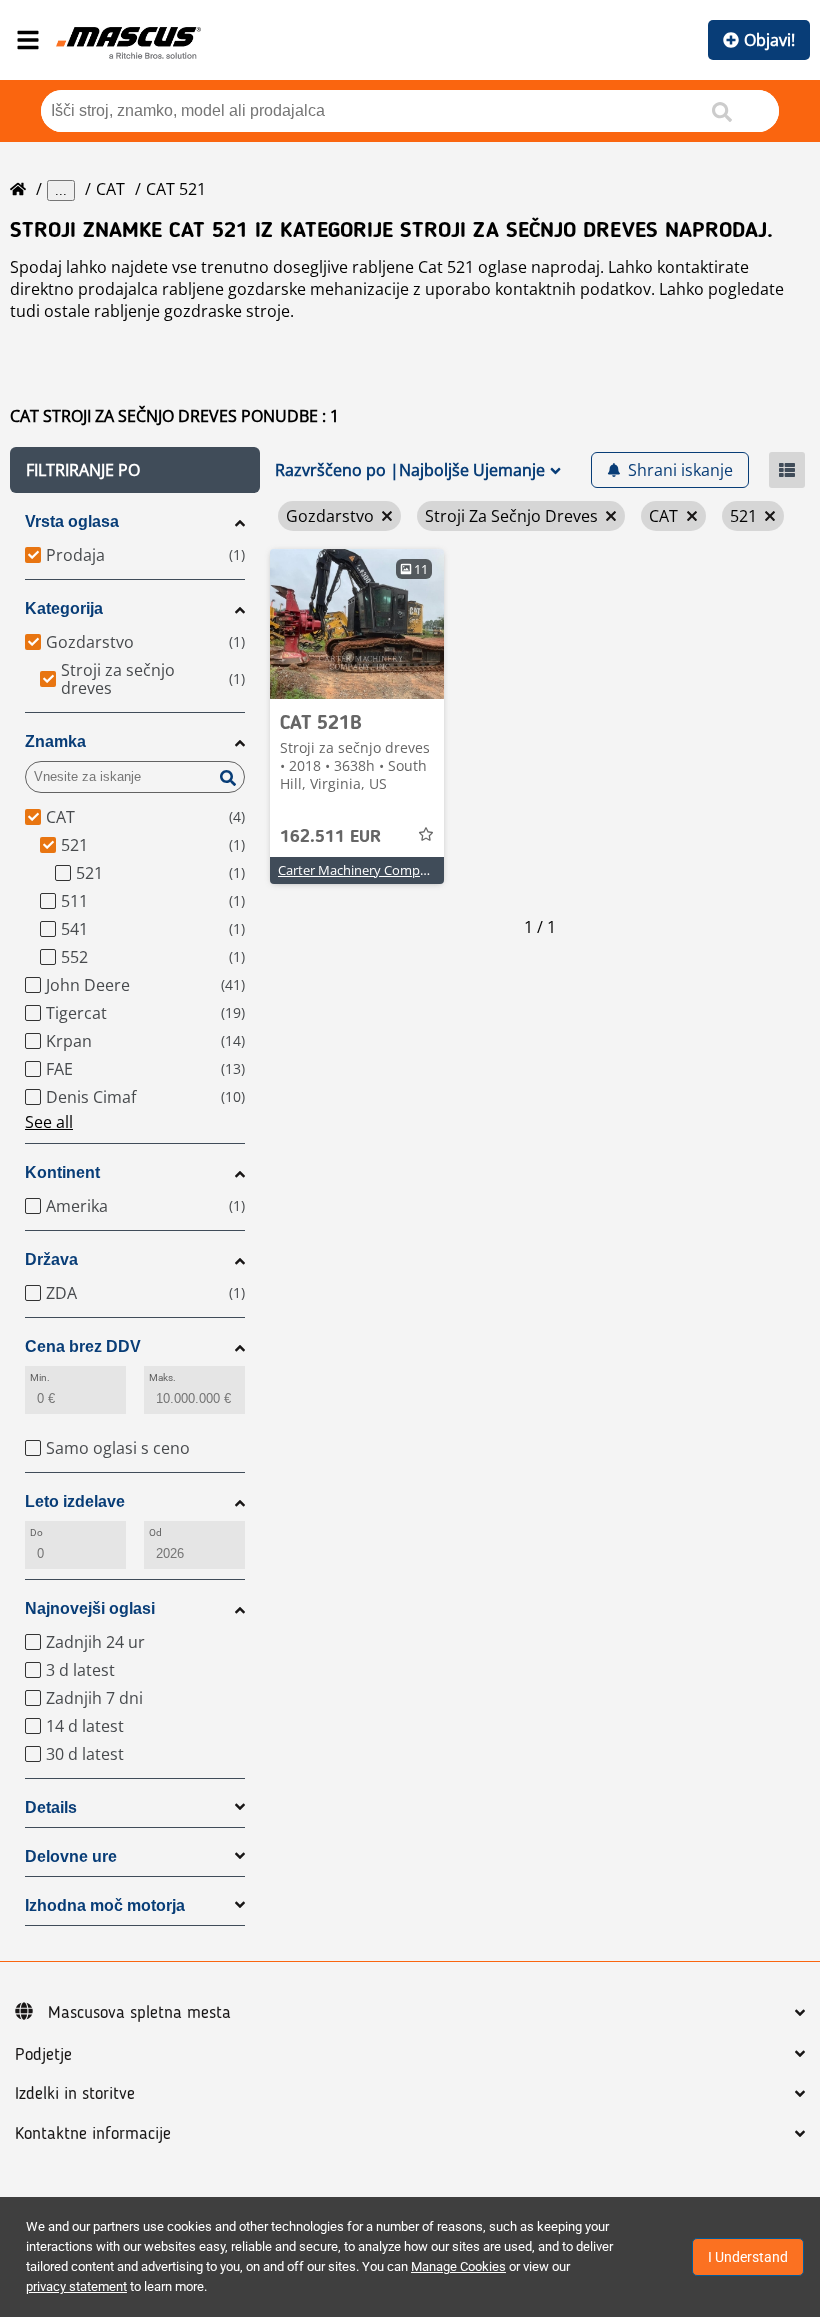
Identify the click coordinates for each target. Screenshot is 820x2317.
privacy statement (76, 2286)
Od (155, 1532)
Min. (40, 1377)
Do (36, 1532)
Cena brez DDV (83, 1346)
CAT (110, 189)
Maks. (162, 1377)
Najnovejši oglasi (90, 1608)
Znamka (55, 741)
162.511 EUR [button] (330, 837)
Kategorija (64, 608)
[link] (357, 624)
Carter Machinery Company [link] (360, 870)
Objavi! (769, 40)
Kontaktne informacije (93, 2134)
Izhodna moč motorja (105, 1905)
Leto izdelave (75, 1501)
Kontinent (62, 1172)
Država (51, 1259)
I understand (748, 2257)
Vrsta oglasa (72, 521)
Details (51, 1807)
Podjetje (43, 2055)
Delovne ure (71, 1856)
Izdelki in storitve (75, 2094)
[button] (135, 470)
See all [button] (49, 1122)
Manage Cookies (458, 2266)
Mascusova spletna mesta (139, 2013)
